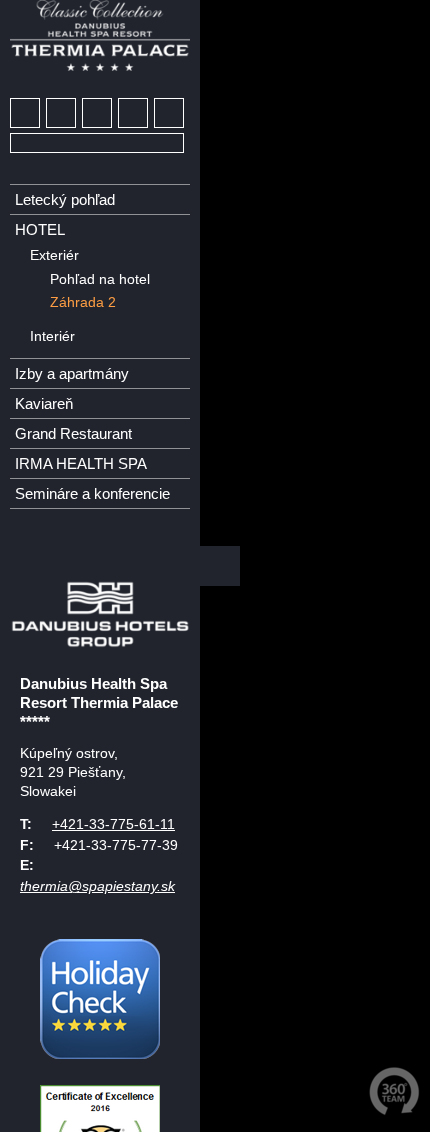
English (63, 540)
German (26, 540)
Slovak (100, 540)
